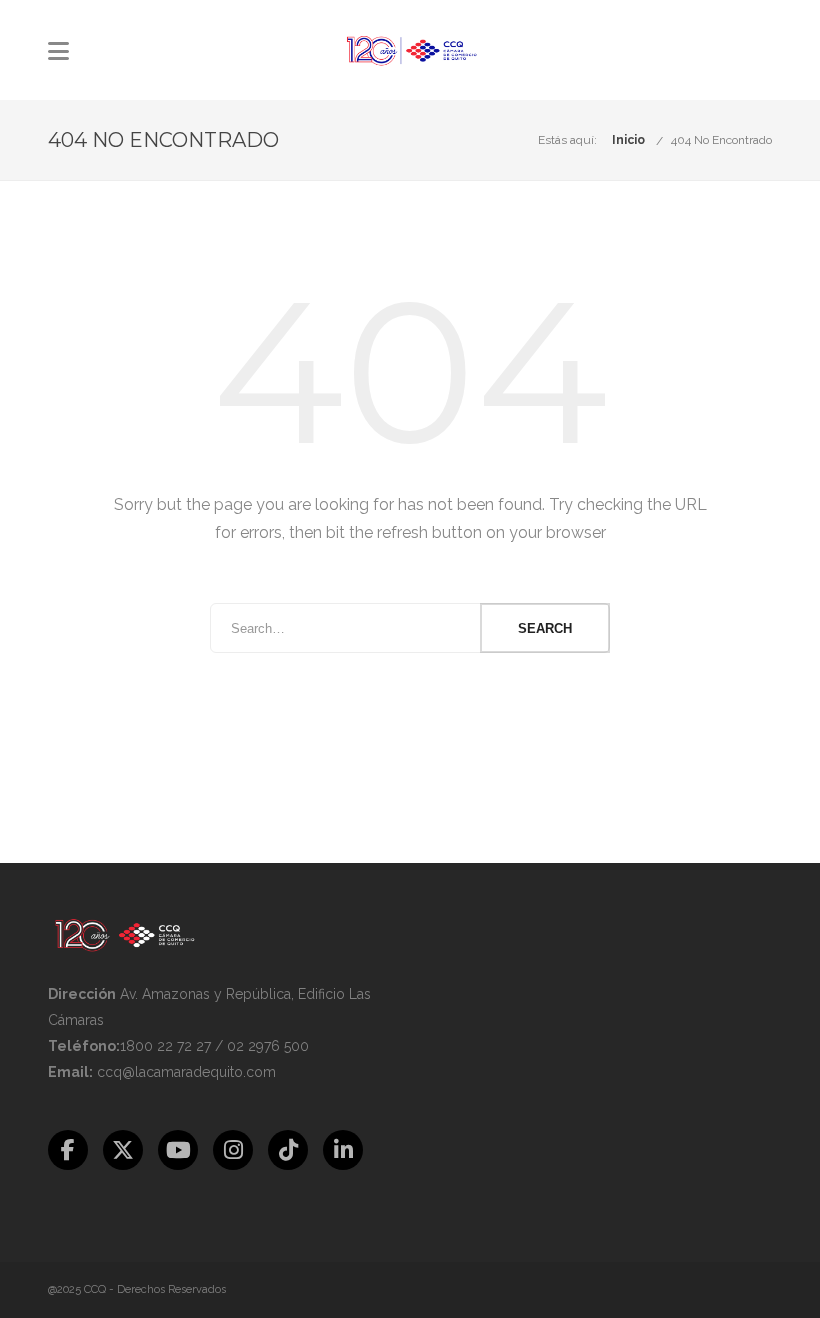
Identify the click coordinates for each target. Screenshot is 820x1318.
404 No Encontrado (721, 140)
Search (545, 628)
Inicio (628, 140)
